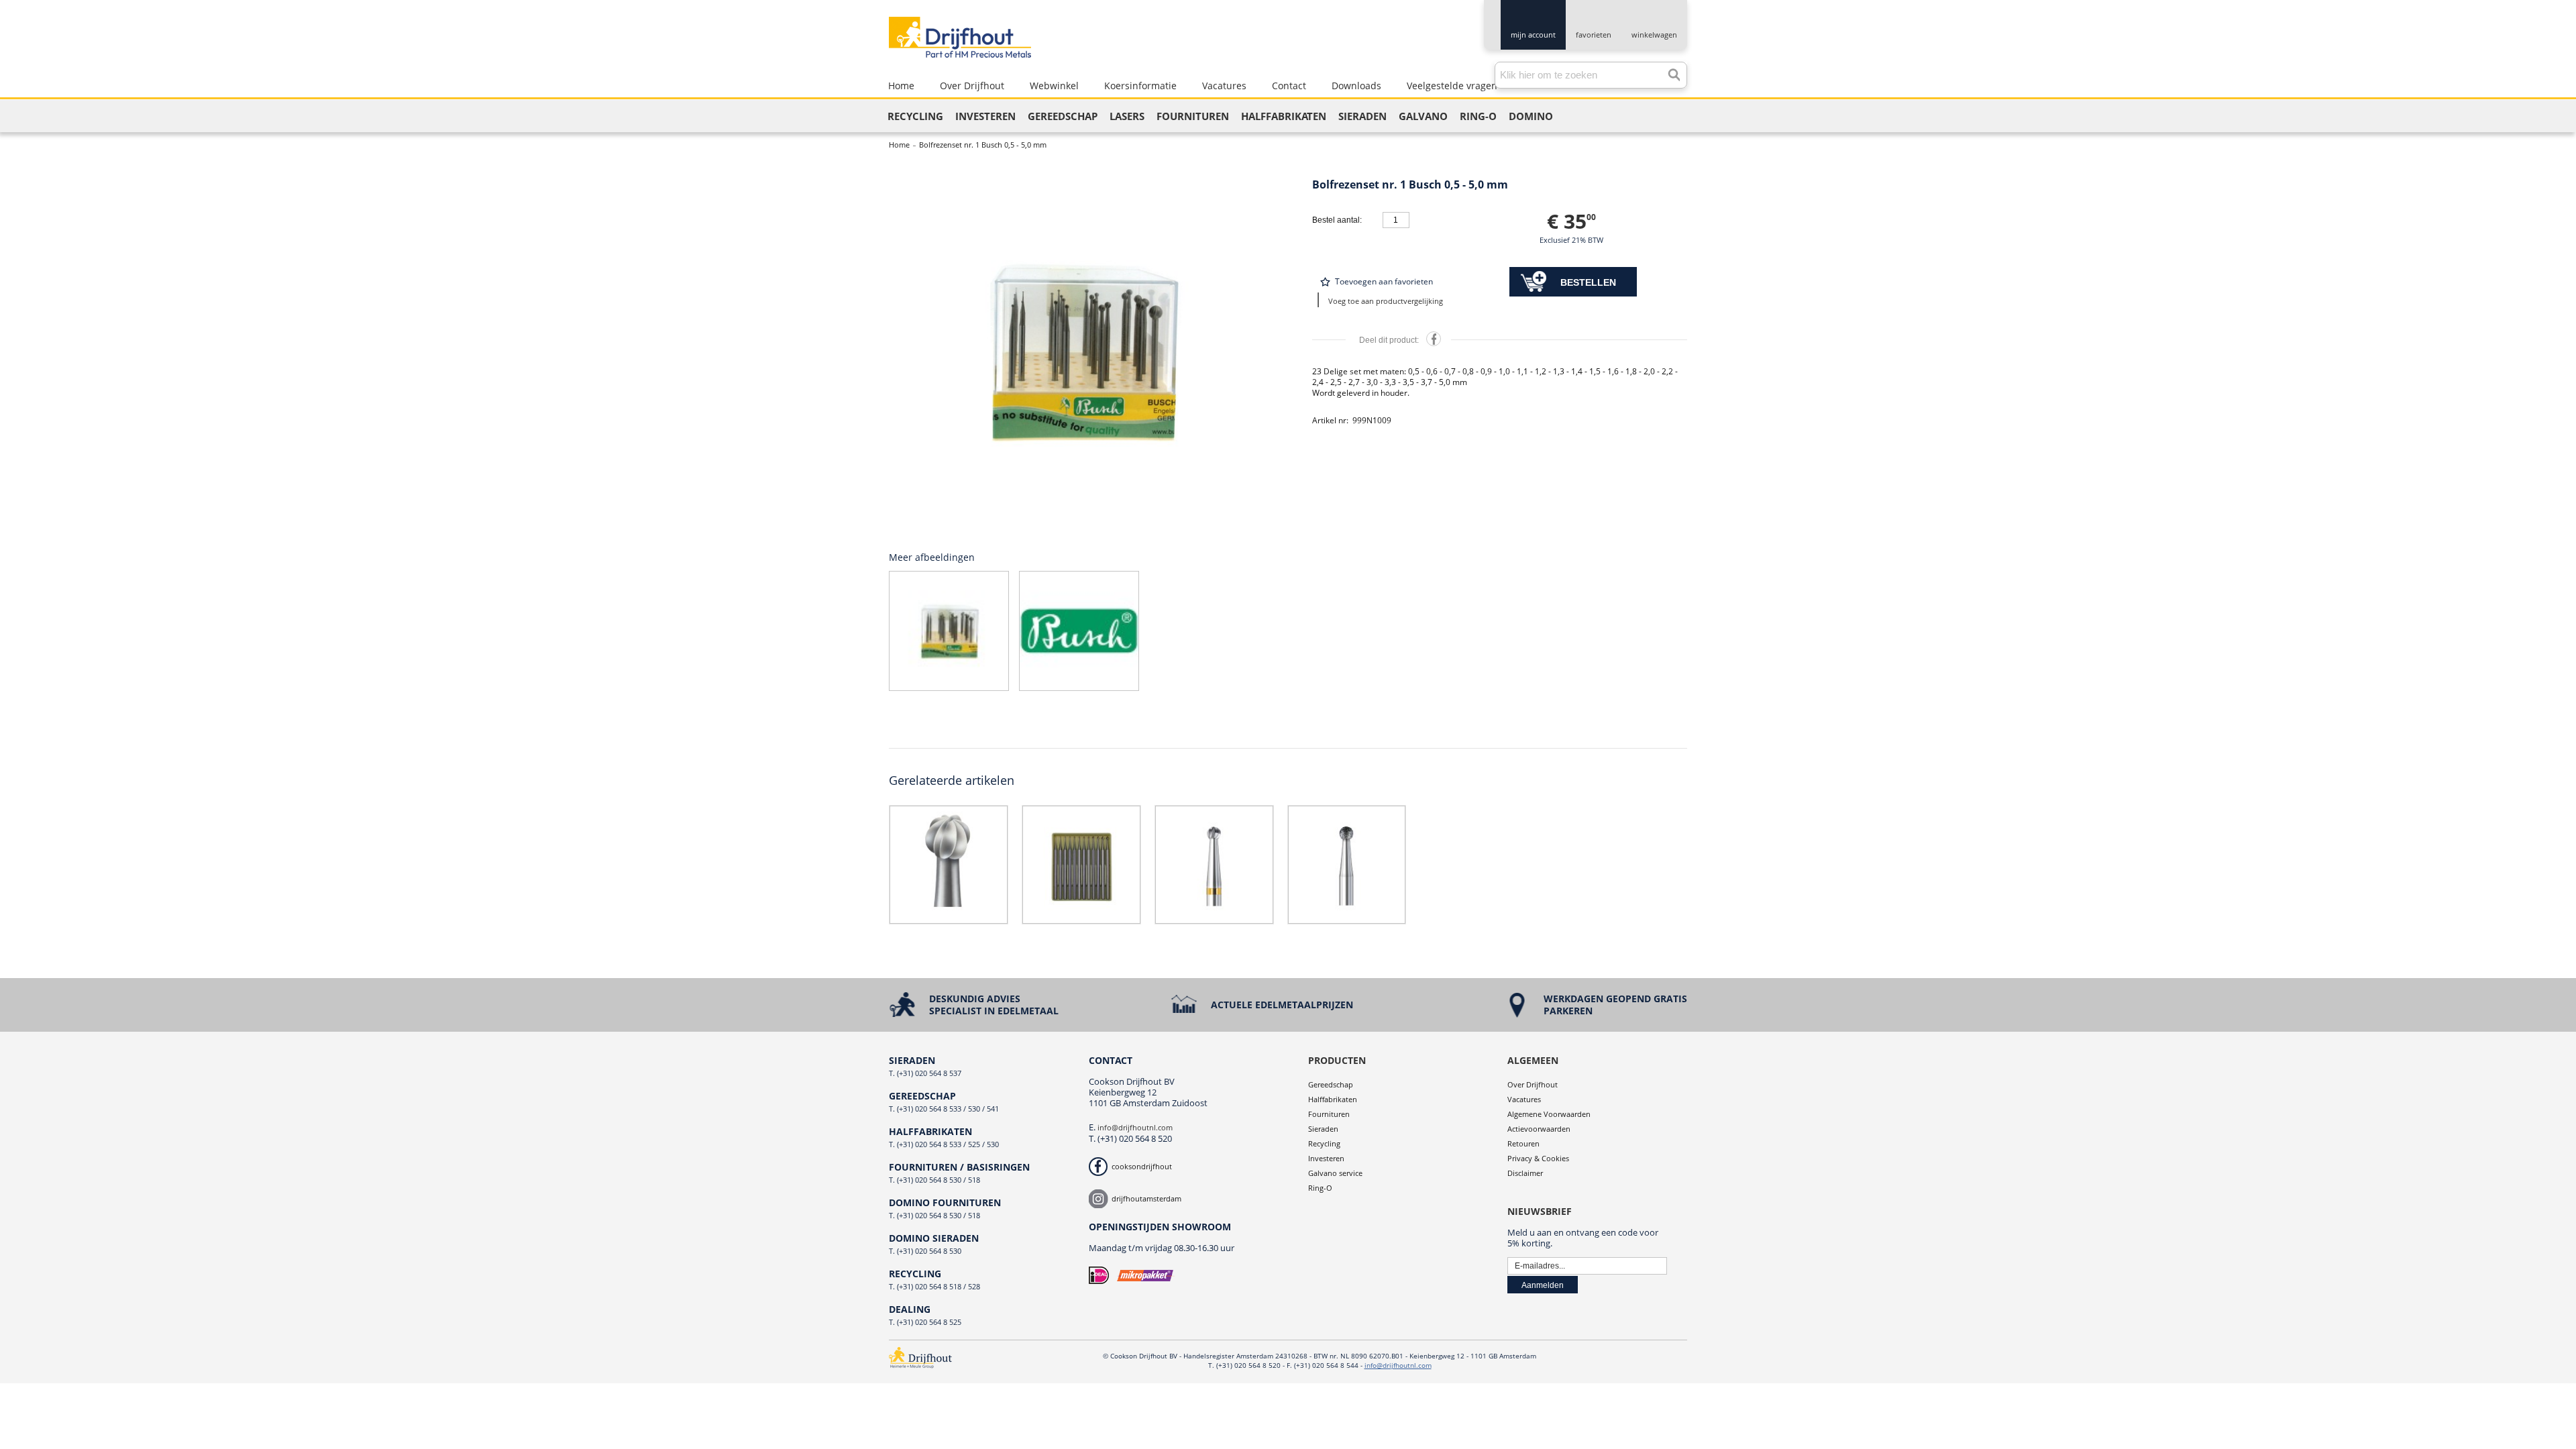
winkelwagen (1654, 35)
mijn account (1533, 35)
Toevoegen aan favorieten (1384, 281)
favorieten (1594, 35)
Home (899, 145)
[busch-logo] (1079, 631)
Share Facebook (1434, 339)
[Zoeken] (1670, 72)
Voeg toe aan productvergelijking (1386, 301)
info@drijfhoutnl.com (1135, 1127)
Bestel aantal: (1337, 220)
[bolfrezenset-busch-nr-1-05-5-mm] (1082, 351)
